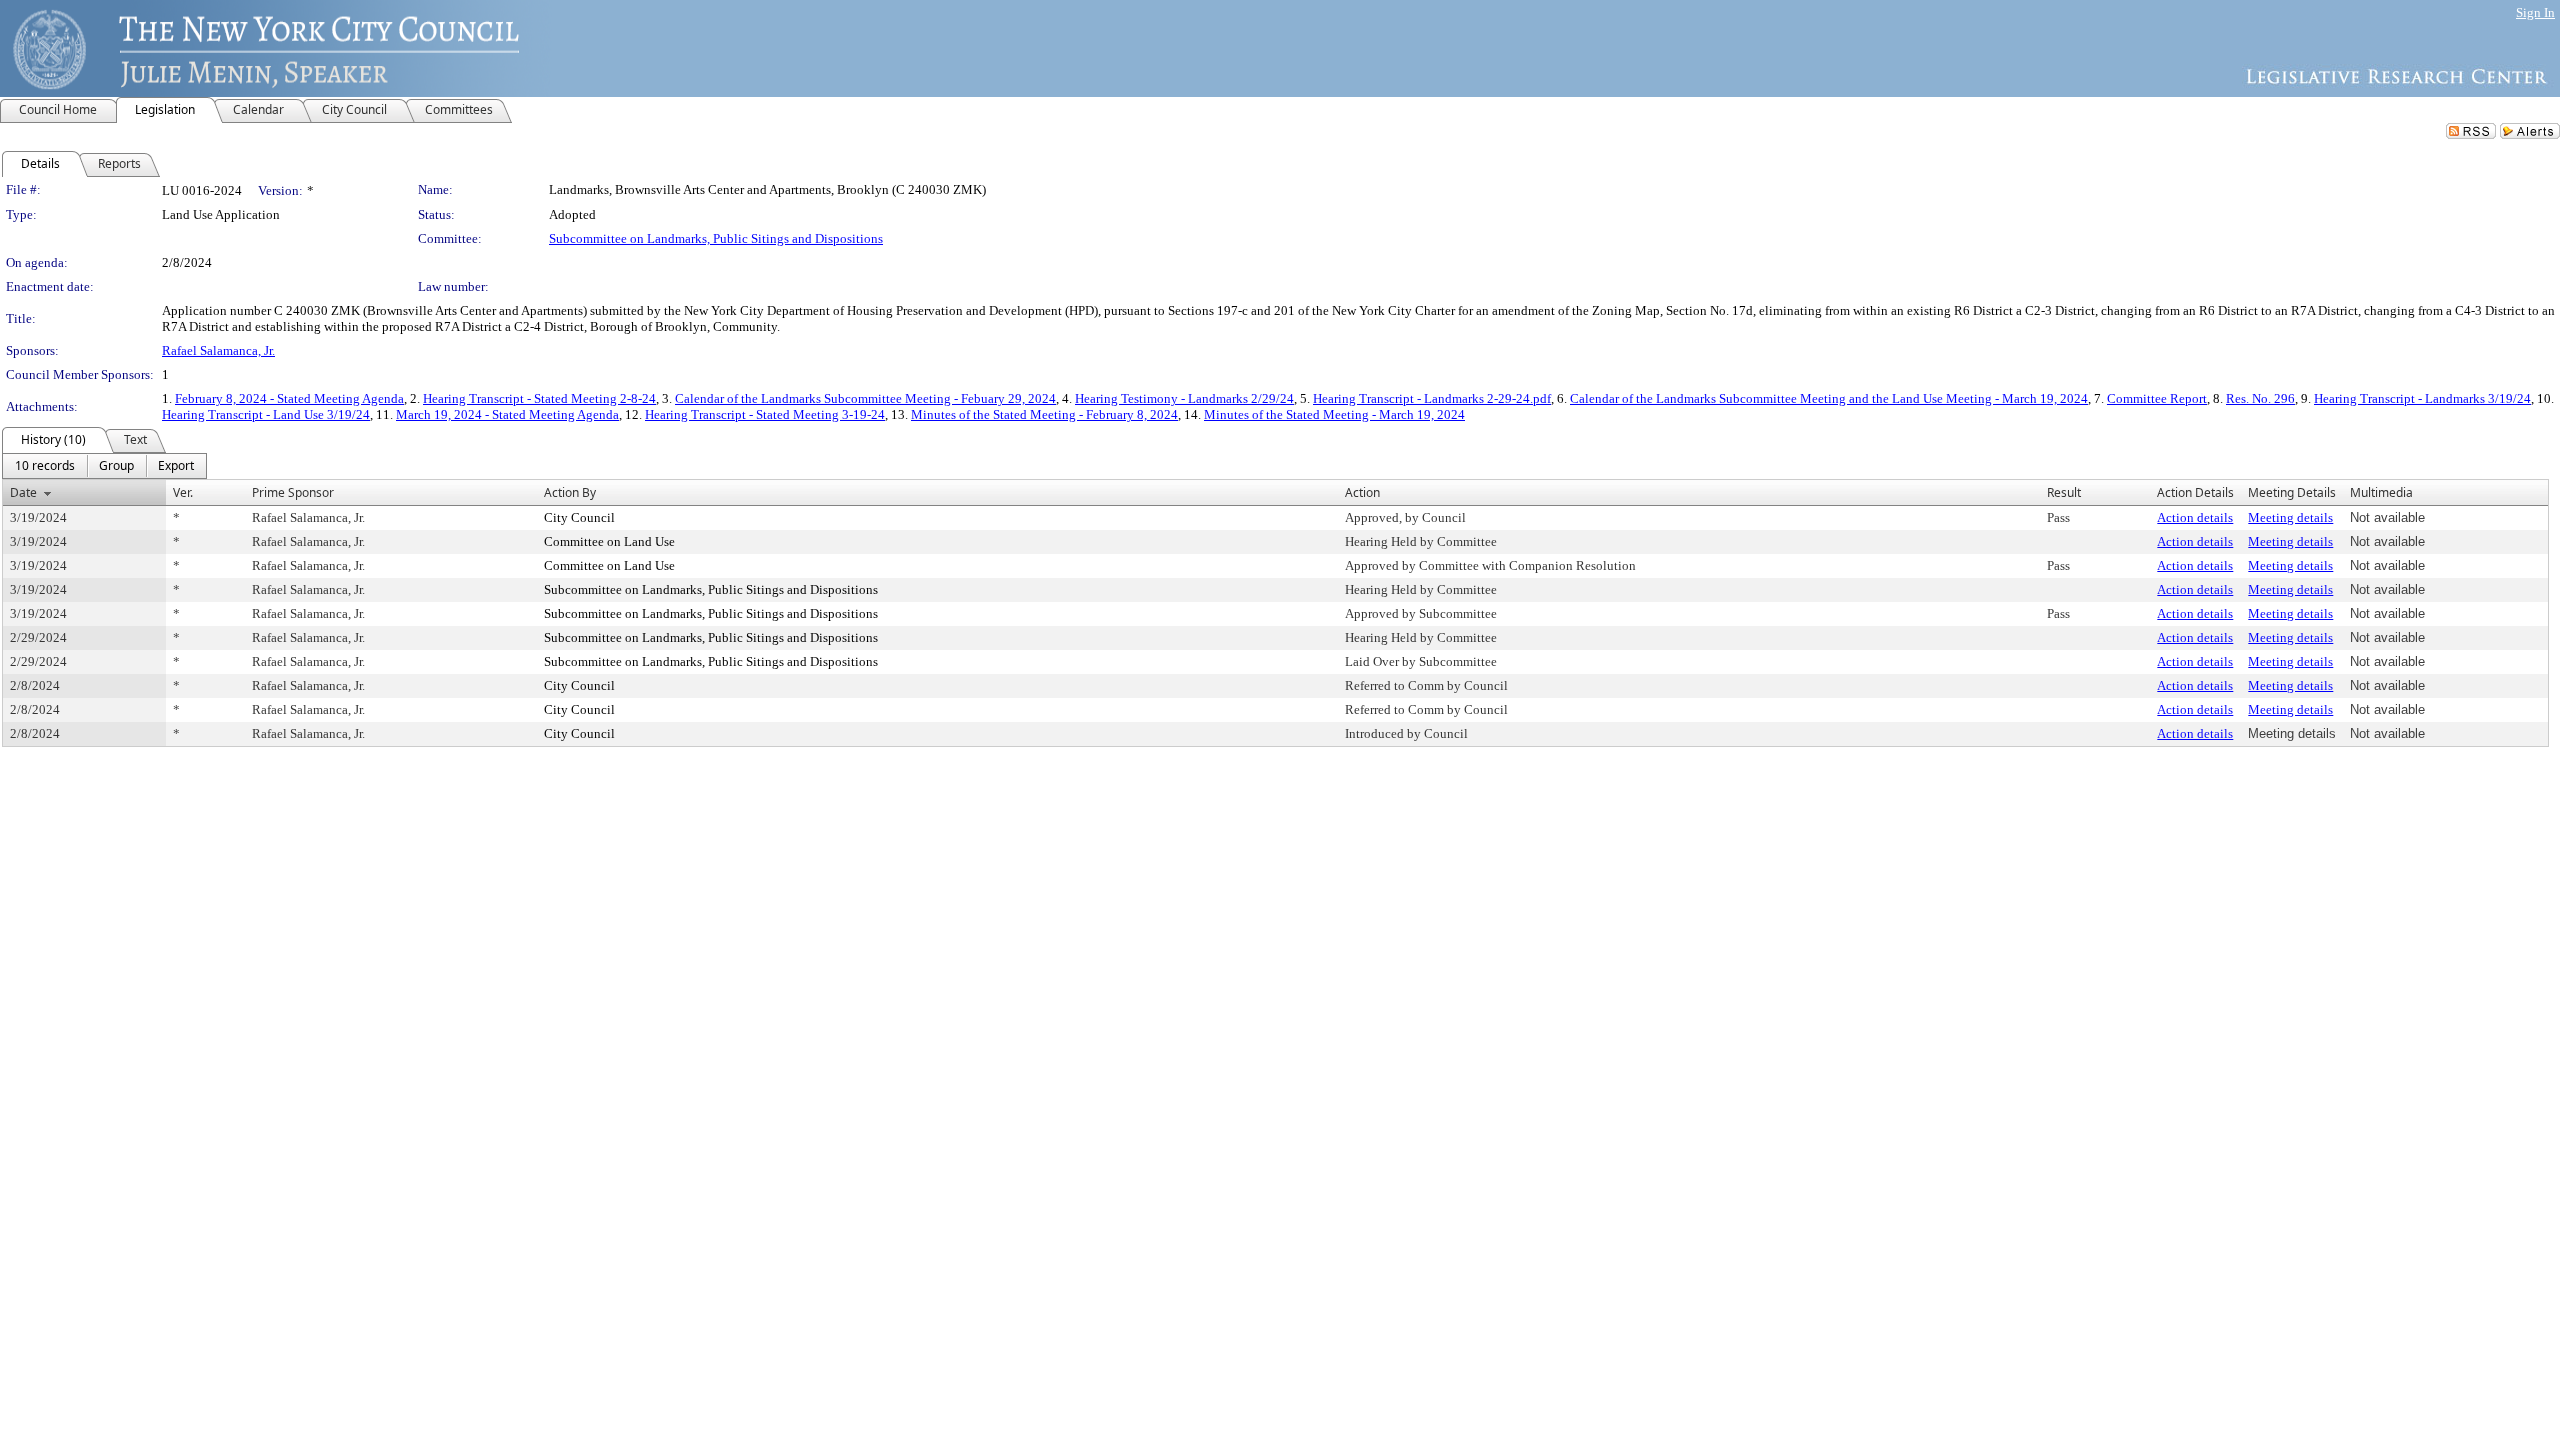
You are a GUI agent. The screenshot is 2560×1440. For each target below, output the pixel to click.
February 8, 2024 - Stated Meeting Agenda (289, 398)
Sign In (2535, 12)
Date (23, 492)
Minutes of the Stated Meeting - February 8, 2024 (1044, 414)
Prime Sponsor (293, 492)
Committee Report (2157, 398)
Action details (2195, 517)
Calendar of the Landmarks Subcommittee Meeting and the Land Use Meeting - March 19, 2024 (1829, 398)
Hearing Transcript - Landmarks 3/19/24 (2422, 398)
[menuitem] (45, 466)
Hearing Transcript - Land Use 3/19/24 (266, 414)
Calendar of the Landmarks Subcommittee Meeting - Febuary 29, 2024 (865, 398)
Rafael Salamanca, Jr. (218, 350)
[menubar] (104, 466)
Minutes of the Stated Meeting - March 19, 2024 (1334, 414)
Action (1362, 492)
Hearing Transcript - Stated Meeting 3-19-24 (765, 414)
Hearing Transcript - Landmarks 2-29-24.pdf (1432, 398)
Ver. (183, 492)
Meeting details (2290, 517)
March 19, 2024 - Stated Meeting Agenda (507, 414)
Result (2064, 492)
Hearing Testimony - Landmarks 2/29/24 (1184, 398)
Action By (570, 492)
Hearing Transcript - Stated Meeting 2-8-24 (539, 398)
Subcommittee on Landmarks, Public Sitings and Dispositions (716, 238)
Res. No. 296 (2260, 398)
